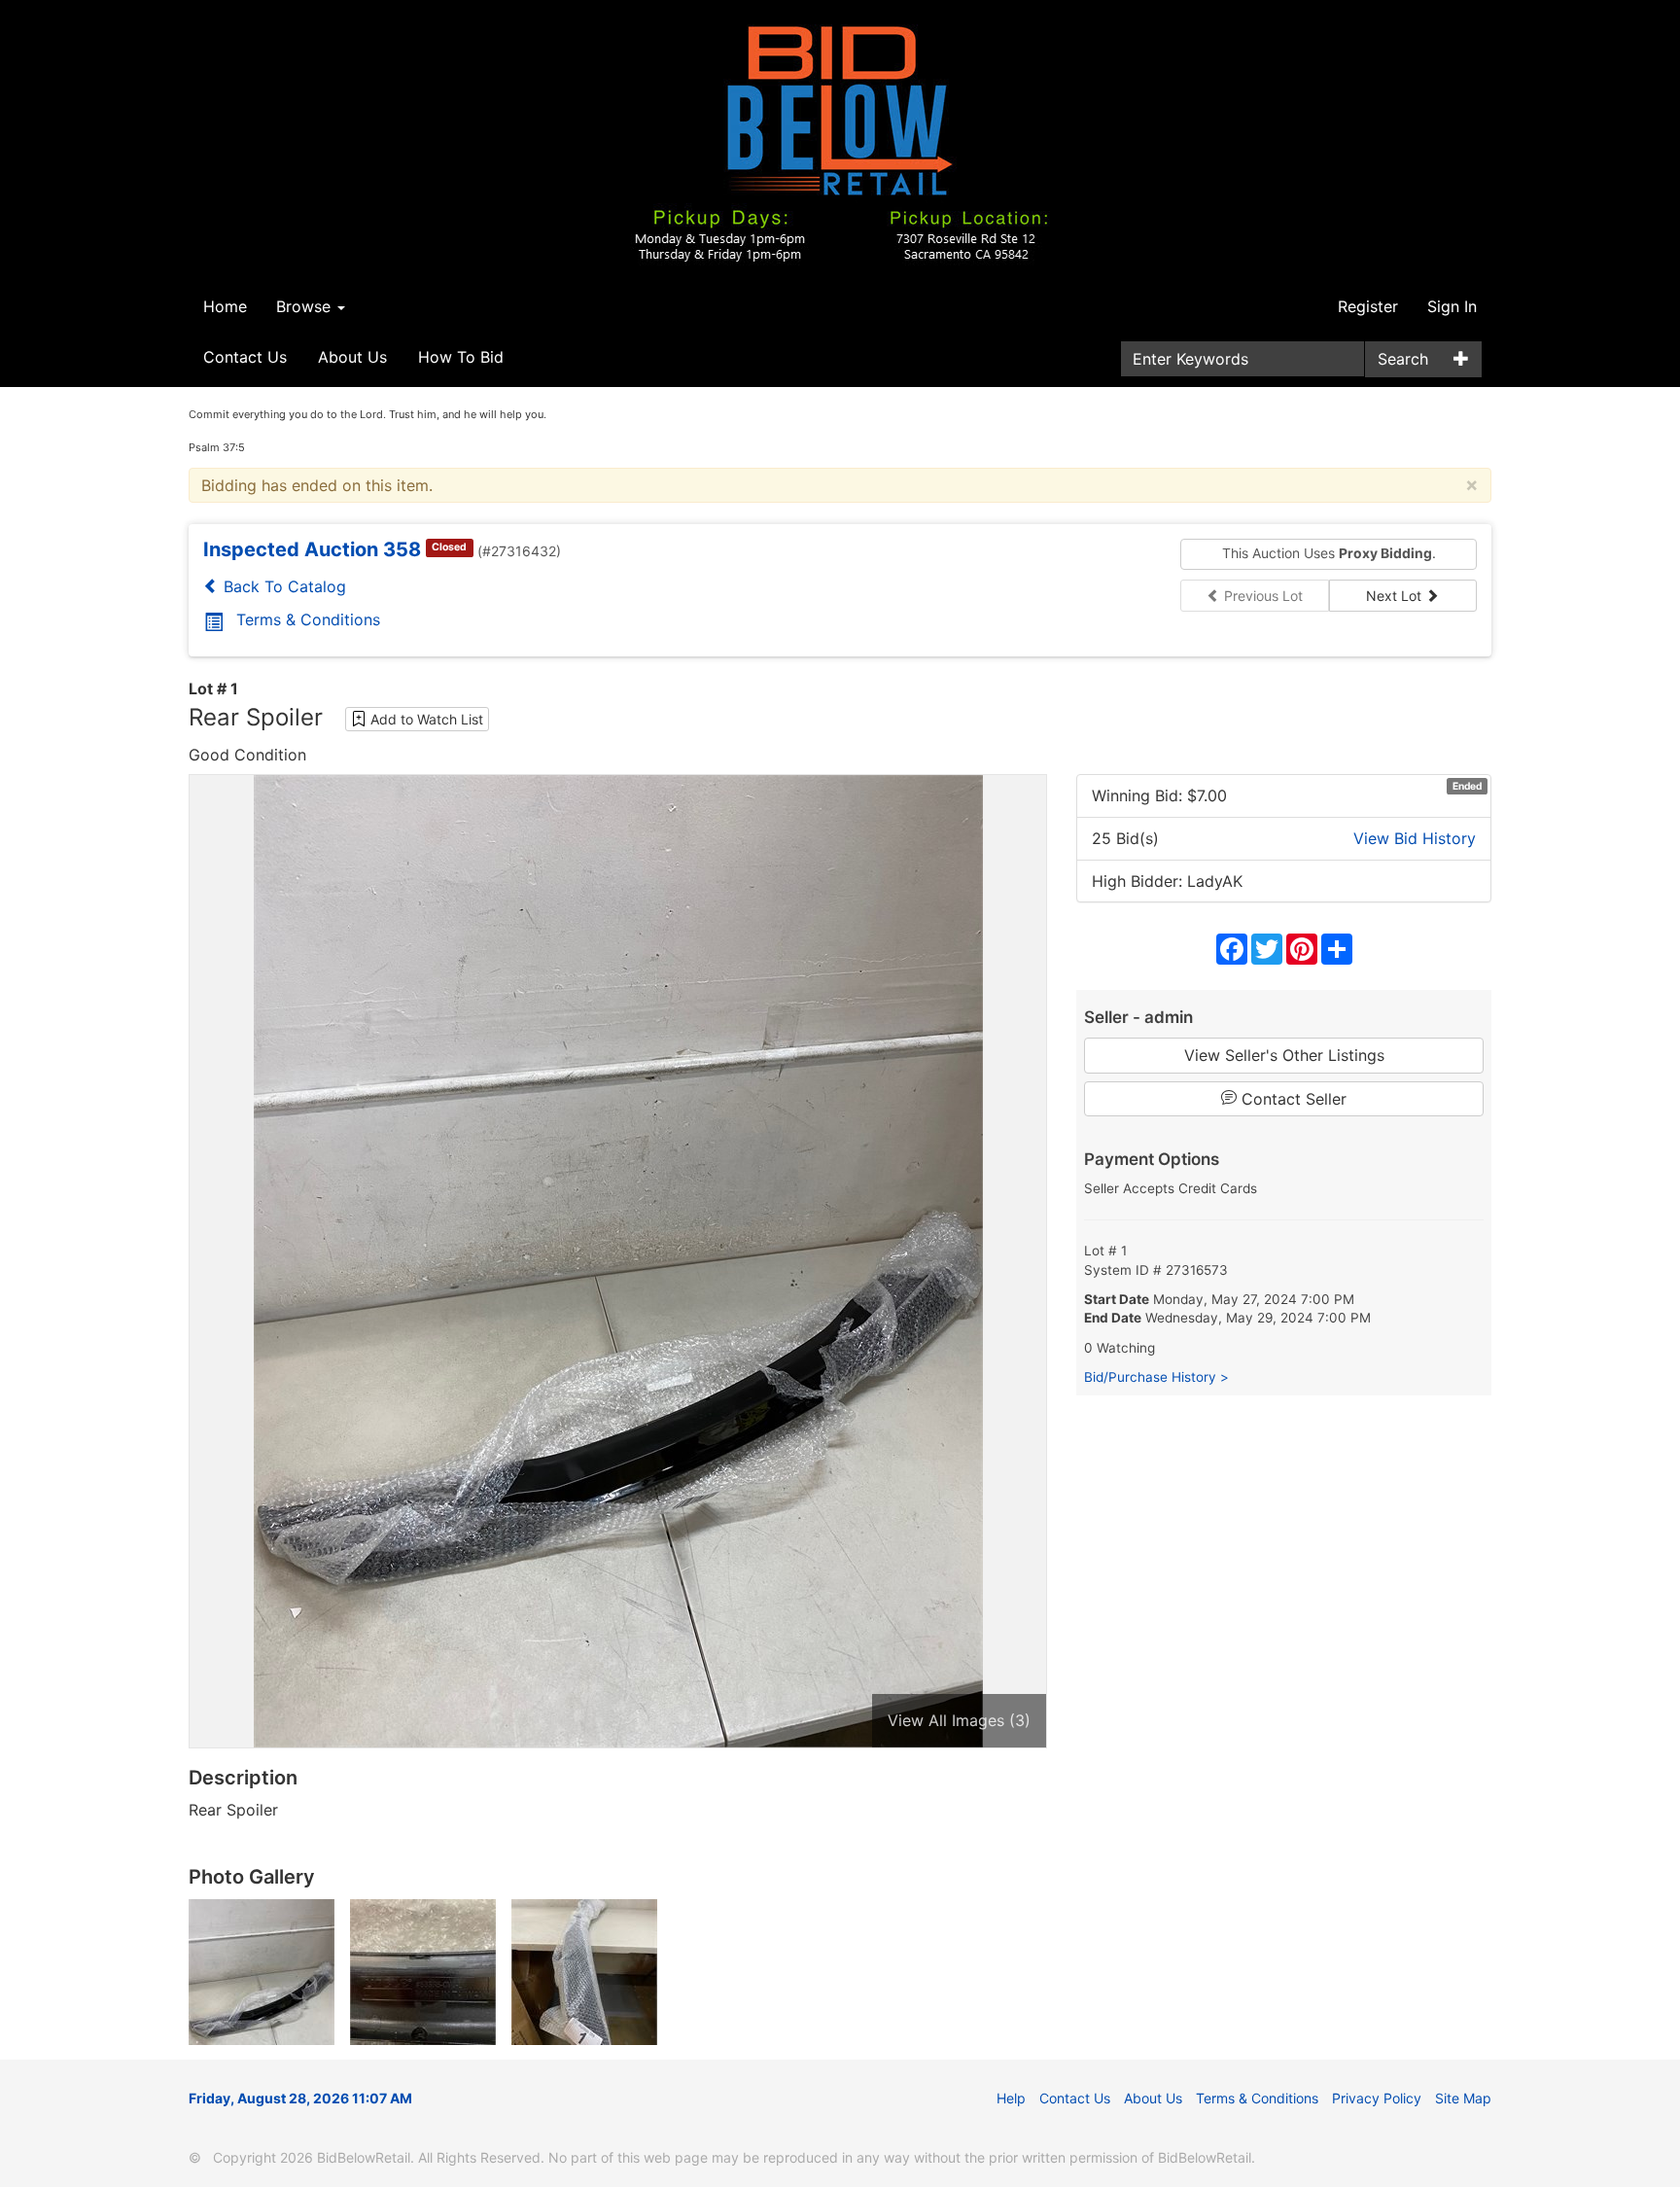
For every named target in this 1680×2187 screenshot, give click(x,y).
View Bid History (1415, 838)
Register (1368, 306)
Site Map (1463, 2098)
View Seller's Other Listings (1284, 1055)
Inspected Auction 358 (312, 549)
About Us (352, 357)
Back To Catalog (282, 586)
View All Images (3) (959, 1720)
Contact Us (245, 357)
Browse (306, 306)
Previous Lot (1261, 596)
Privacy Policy (1377, 2098)
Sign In (1452, 306)
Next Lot (1396, 596)
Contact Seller (1292, 1099)
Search (1403, 359)
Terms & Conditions (308, 619)
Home (225, 306)
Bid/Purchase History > (1156, 1377)
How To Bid (461, 357)
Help (1011, 2098)
